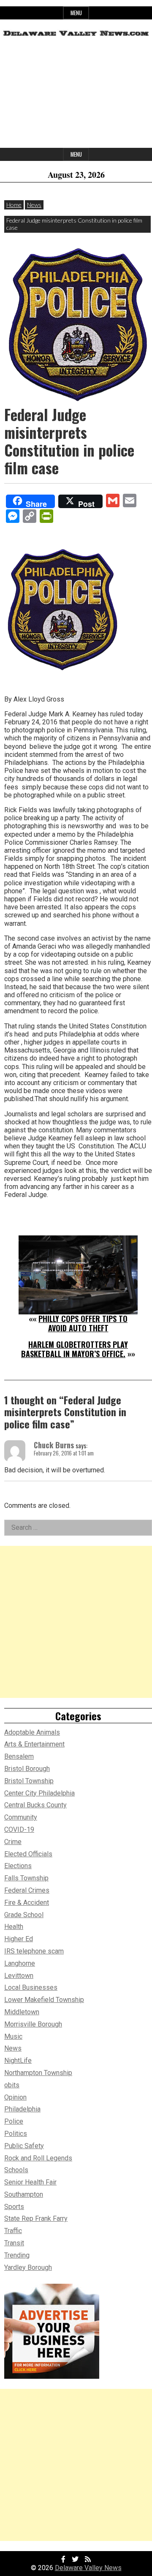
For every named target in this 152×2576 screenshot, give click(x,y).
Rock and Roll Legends (38, 2158)
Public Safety (24, 2146)
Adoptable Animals (32, 1732)
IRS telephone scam (34, 1951)
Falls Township (26, 1878)
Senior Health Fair (30, 2182)
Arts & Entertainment (34, 1744)
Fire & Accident (27, 1903)
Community (21, 1817)
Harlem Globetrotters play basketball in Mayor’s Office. (75, 1349)
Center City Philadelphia (39, 1793)
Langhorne (20, 1963)
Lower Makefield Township (44, 2000)
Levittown (19, 1976)
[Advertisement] (76, 95)
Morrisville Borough (33, 2024)
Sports (14, 2207)
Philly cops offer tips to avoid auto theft (83, 1323)
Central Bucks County (35, 1805)
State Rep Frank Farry (36, 2218)
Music (13, 2036)
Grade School (24, 1915)
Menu (76, 13)
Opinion (15, 2097)
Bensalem (19, 1756)
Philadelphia (22, 2109)
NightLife (18, 2061)
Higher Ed (19, 1939)
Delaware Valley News (88, 2568)
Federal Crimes (27, 1890)
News (34, 205)
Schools (16, 2170)
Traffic (13, 2231)
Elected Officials (28, 1854)
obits (12, 2085)
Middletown (22, 2012)
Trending (17, 2255)
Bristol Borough (27, 1769)
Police (14, 2121)
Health (14, 1927)
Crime (13, 1842)
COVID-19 (19, 1829)
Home (14, 205)
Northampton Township (38, 2073)
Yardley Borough (28, 2267)
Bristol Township (29, 1781)
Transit (14, 2243)
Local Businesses (31, 1987)
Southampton (24, 2194)
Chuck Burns (54, 1445)
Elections (18, 1866)
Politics (16, 2134)
